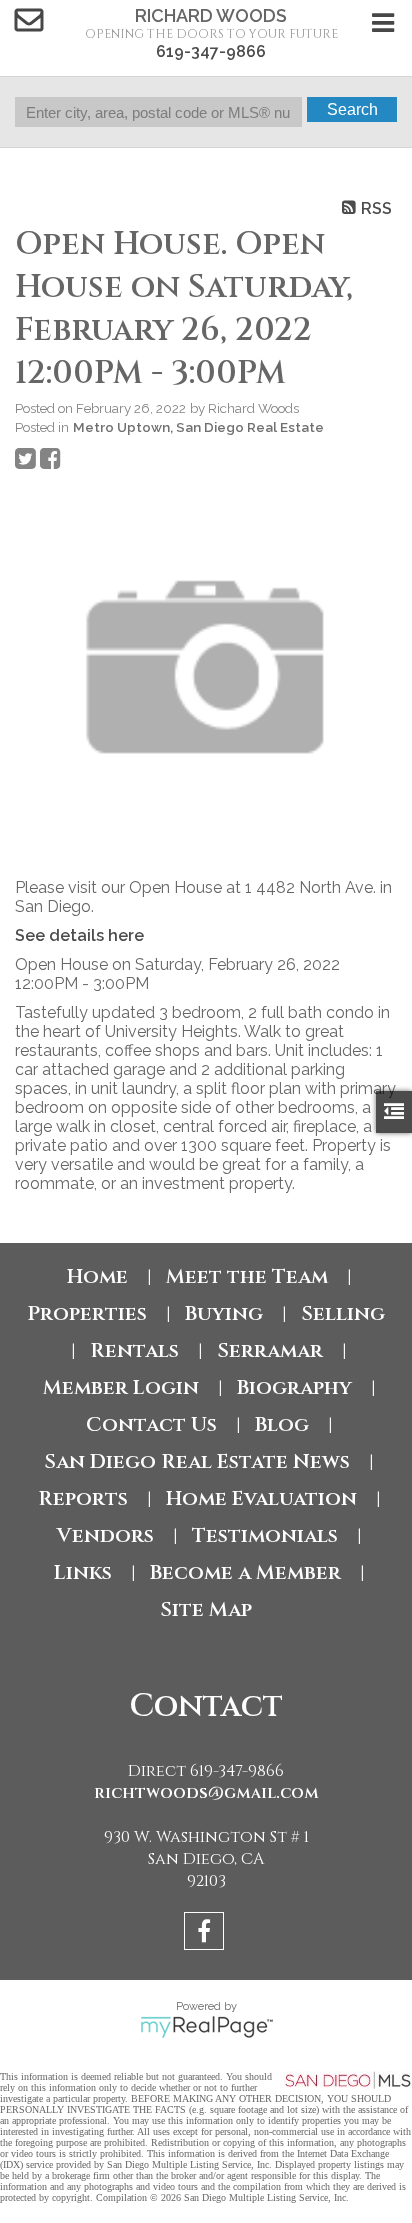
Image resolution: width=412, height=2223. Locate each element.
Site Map (206, 1609)
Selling (343, 1313)
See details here (79, 935)
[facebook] (206, 1934)
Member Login (121, 1387)
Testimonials (265, 1535)
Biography (294, 1387)
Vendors (105, 1535)
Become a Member (245, 1572)
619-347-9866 (211, 51)
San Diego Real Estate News (197, 1461)
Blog (282, 1424)
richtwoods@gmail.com (206, 1793)
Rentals (134, 1350)
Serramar (270, 1350)
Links (83, 1572)
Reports (83, 1498)
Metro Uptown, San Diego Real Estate (198, 427)
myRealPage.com (206, 2027)
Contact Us (151, 1424)
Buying (224, 1313)
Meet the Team (247, 1276)
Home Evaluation (261, 1498)
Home (97, 1276)
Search (352, 109)
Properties (87, 1313)
